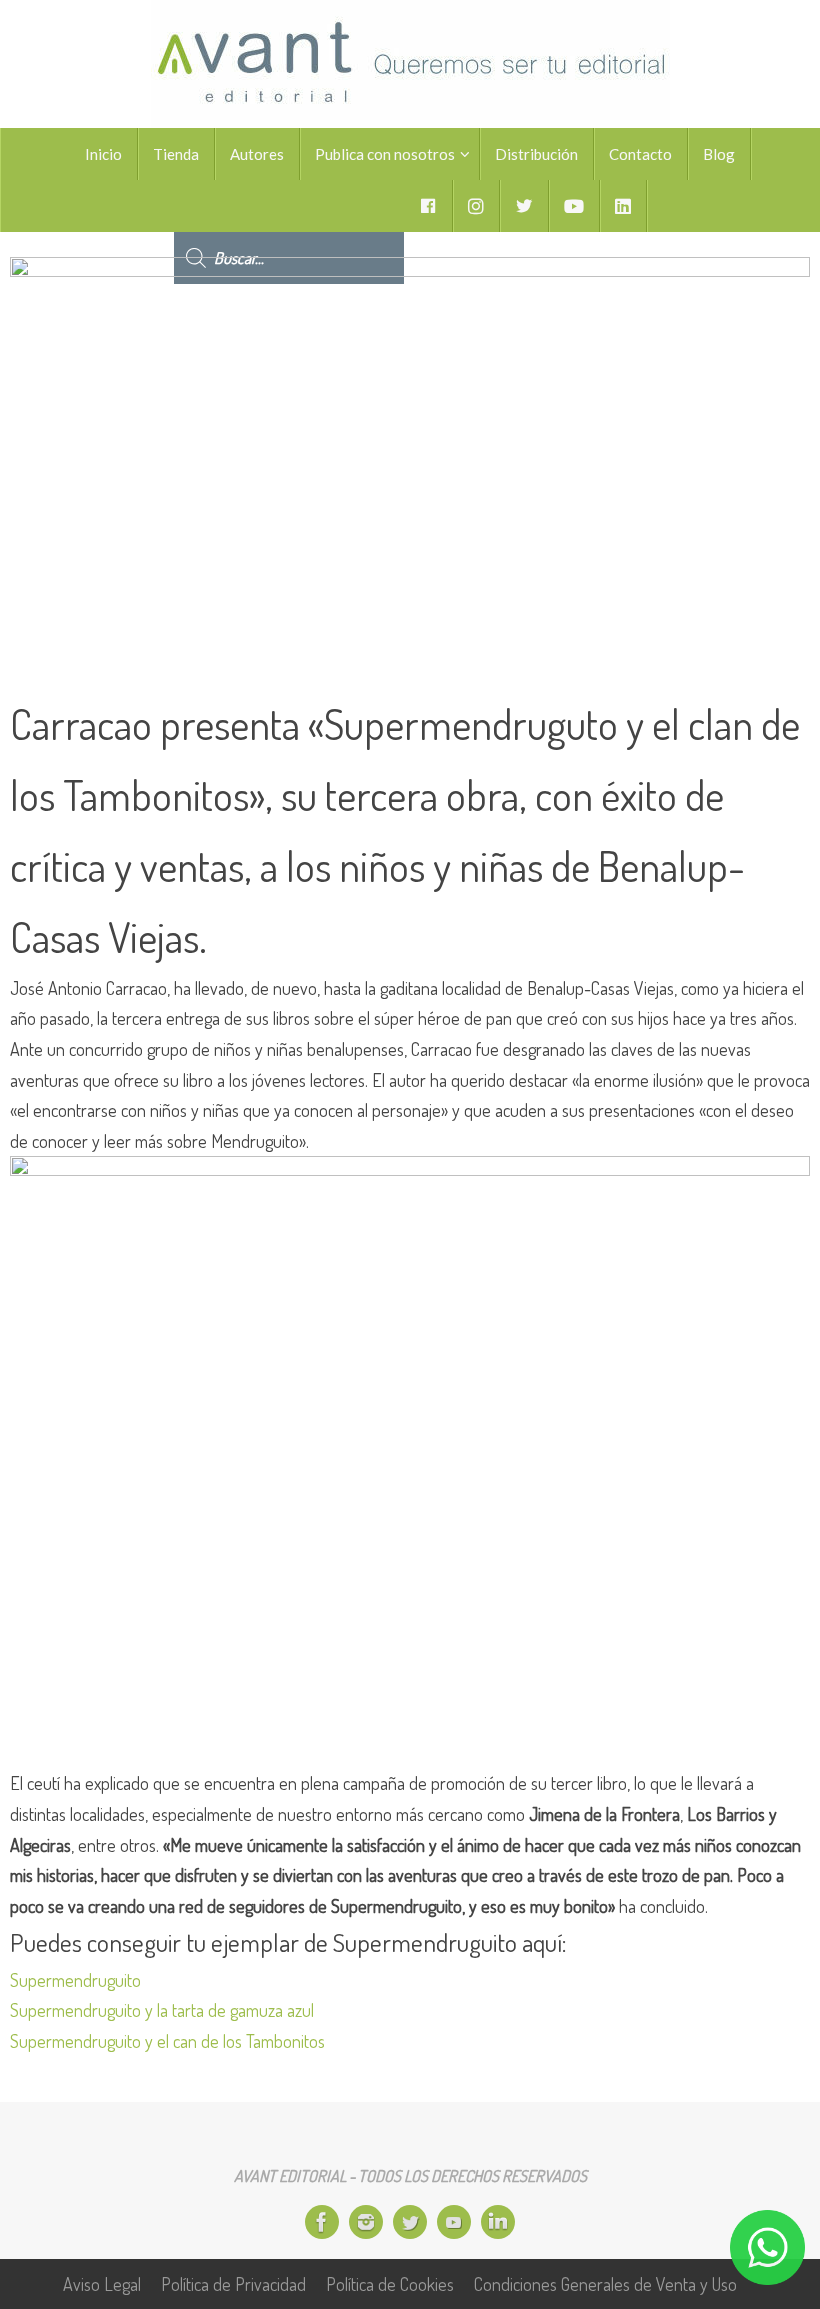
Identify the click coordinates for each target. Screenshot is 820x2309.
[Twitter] (410, 2222)
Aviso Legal (102, 2284)
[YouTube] (454, 2222)
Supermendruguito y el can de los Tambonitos (167, 2041)
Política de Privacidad (233, 2284)
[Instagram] (366, 2222)
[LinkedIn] (498, 2222)
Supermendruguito (75, 1980)
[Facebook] (322, 2222)
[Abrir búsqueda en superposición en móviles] (289, 206)
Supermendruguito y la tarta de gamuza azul (162, 2010)
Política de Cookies (390, 2284)
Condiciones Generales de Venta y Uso (605, 2284)
